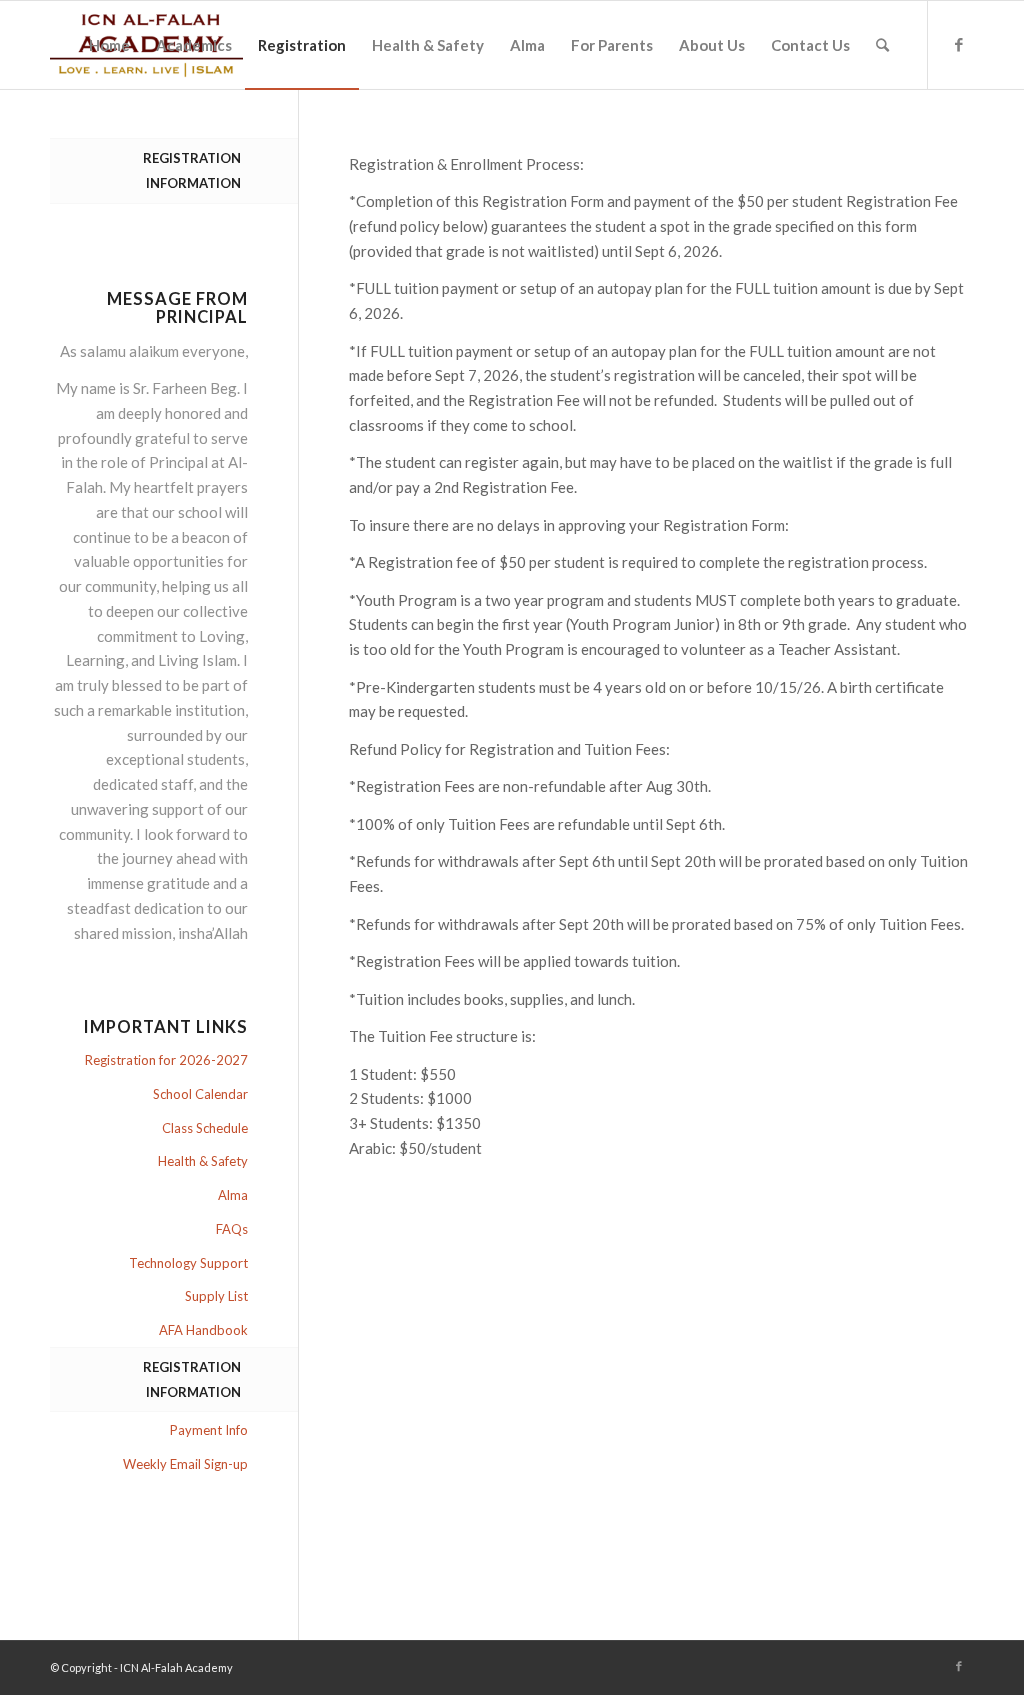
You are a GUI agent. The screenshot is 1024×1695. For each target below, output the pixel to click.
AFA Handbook (203, 1330)
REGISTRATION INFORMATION (192, 170)
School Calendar (200, 1094)
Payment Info (209, 1430)
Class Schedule (205, 1128)
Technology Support (188, 1263)
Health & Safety (203, 1161)
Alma (233, 1195)
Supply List (216, 1296)
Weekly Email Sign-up (185, 1464)
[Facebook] (959, 44)
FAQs (232, 1229)
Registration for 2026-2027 (166, 1060)
